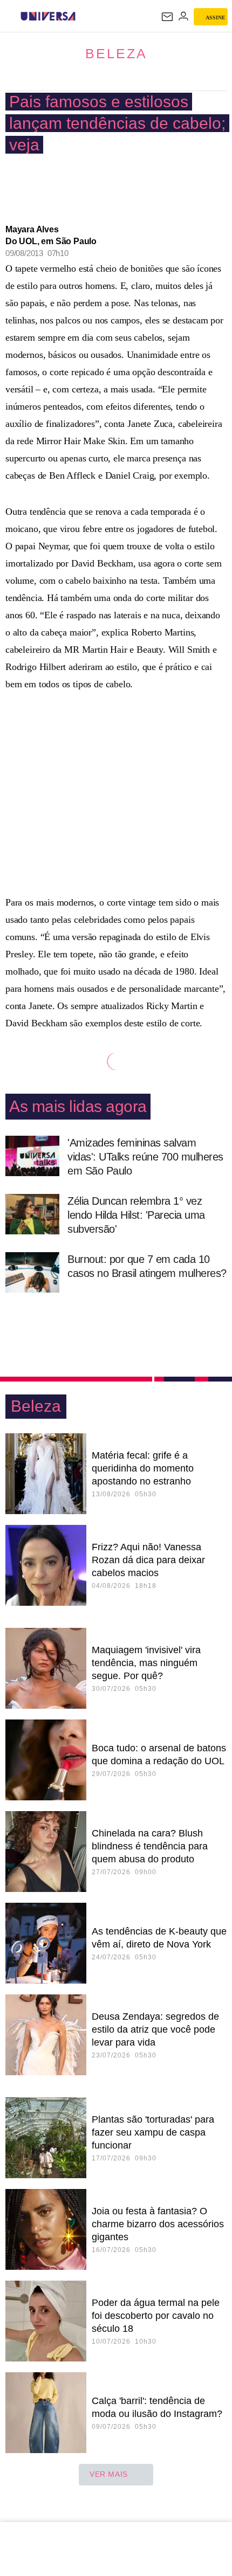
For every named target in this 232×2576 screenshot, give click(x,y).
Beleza (116, 53)
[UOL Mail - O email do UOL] (167, 17)
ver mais (109, 2474)
